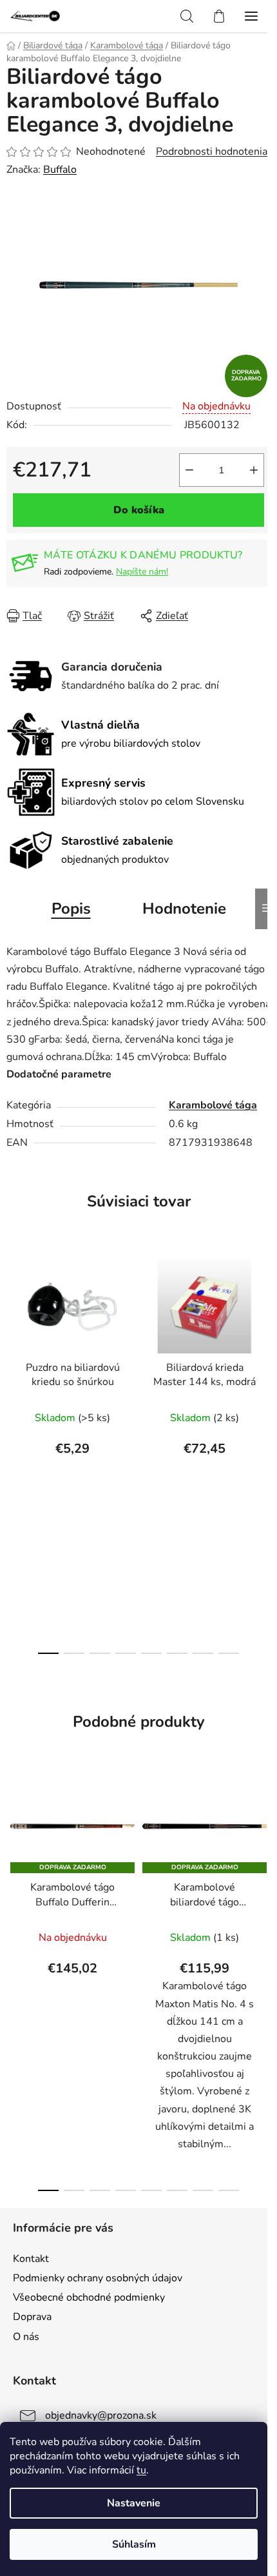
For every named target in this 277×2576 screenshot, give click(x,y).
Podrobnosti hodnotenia (212, 152)
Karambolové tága (213, 1105)
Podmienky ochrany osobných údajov (98, 2278)
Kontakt (31, 2259)
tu (141, 2470)
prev (14, 1346)
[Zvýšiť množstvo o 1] (254, 470)
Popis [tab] (71, 909)
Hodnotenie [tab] (184, 909)
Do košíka (139, 510)
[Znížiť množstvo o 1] (189, 470)
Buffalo (60, 170)
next (263, 1346)
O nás (26, 2337)
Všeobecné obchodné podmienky (89, 2297)
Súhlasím (134, 2544)
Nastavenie (134, 2503)
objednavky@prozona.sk (101, 2415)
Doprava (32, 2317)
